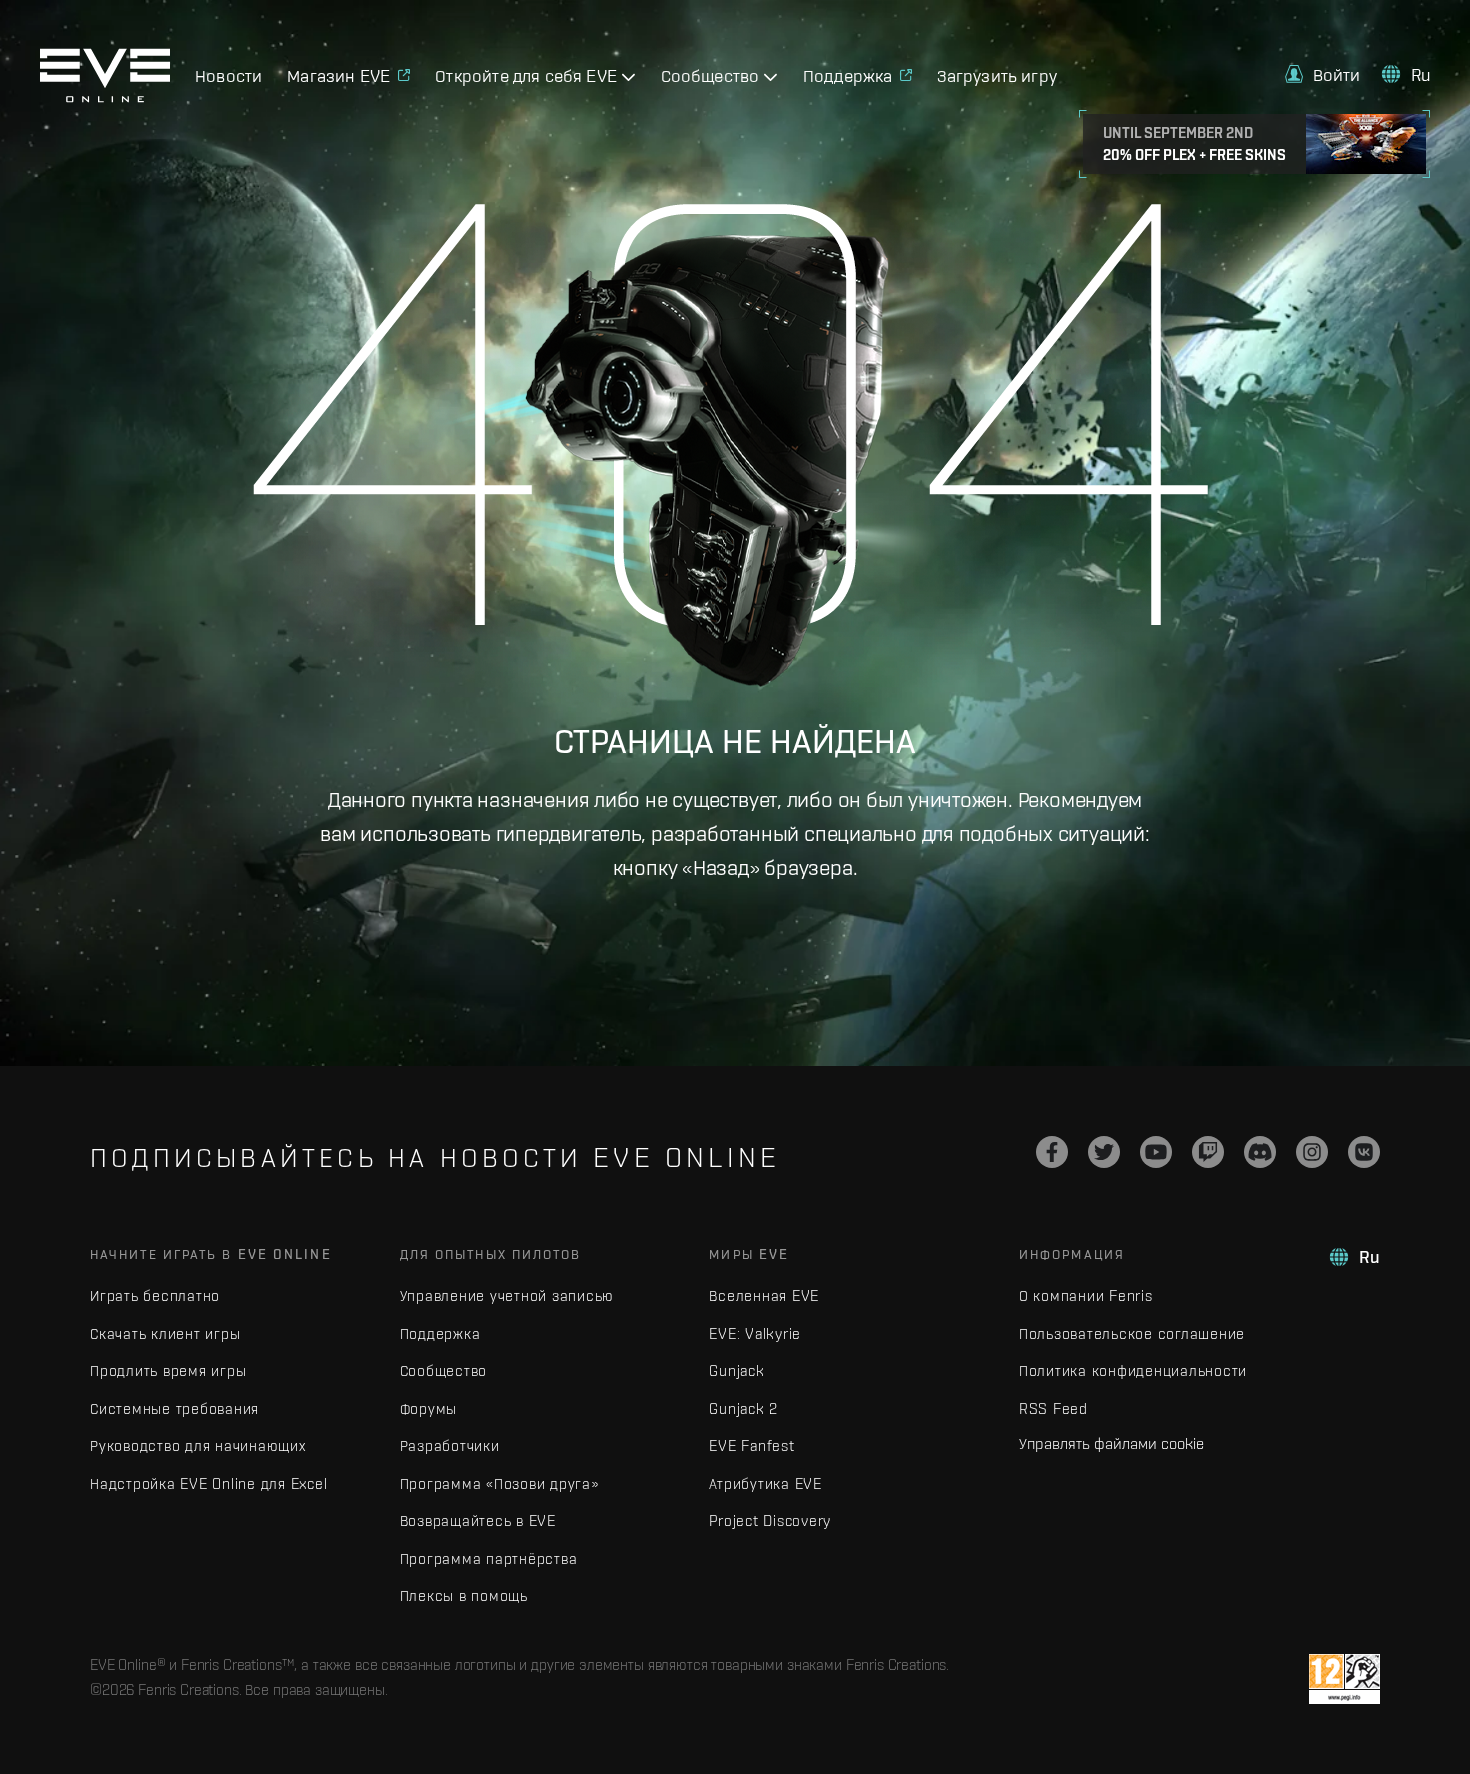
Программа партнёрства (489, 1558)
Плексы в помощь (464, 1595)
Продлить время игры (168, 1370)
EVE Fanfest (751, 1445)
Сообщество (444, 1370)
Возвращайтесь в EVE (478, 1520)
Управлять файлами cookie (1111, 1443)
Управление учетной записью (507, 1295)
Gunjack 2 (743, 1408)
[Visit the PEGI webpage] (1344, 1679)
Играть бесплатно (155, 1295)
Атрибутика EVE (765, 1483)
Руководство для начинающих (198, 1445)
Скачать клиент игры (165, 1333)
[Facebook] (1052, 1152)
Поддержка (440, 1333)
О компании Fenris (1086, 1295)
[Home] (105, 97)
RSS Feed (1053, 1408)
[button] (1323, 74)
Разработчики (450, 1445)
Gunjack (736, 1370)
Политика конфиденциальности (1133, 1370)
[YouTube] (1156, 1152)
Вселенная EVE (764, 1295)
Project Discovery (770, 1520)
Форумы (429, 1408)
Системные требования (174, 1408)
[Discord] (1260, 1152)
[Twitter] (1104, 1152)
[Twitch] (1208, 1152)
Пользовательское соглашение (1132, 1333)
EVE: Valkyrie (755, 1333)
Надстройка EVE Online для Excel (208, 1483)
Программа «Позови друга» (499, 1483)
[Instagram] (1312, 1152)
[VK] (1364, 1152)
